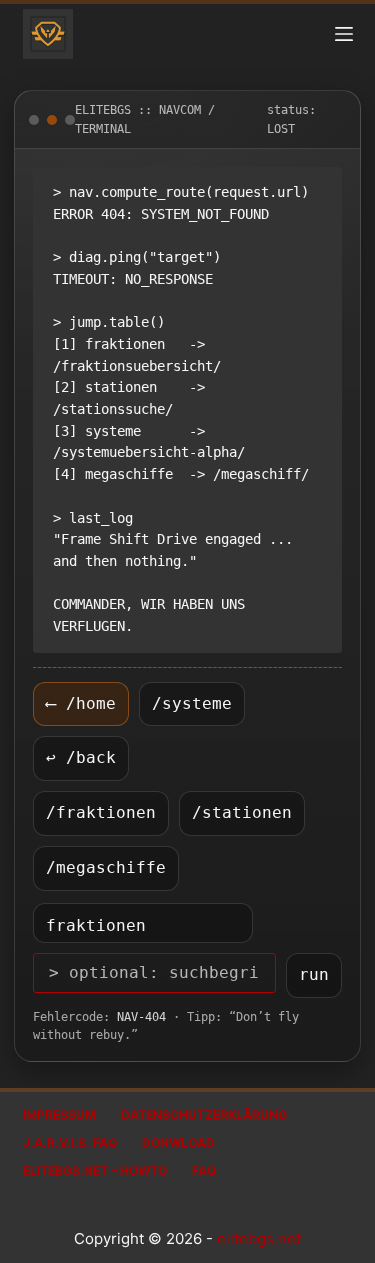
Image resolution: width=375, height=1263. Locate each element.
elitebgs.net (259, 1238)
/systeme (192, 703)
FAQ (204, 1170)
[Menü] (344, 34)
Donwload (178, 1142)
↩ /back (81, 757)
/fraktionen (101, 812)
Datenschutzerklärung (204, 1114)
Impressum (59, 1114)
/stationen (242, 812)
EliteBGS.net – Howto (95, 1170)
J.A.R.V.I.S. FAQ (70, 1142)
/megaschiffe (106, 867)
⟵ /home (81, 703)
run (314, 974)
